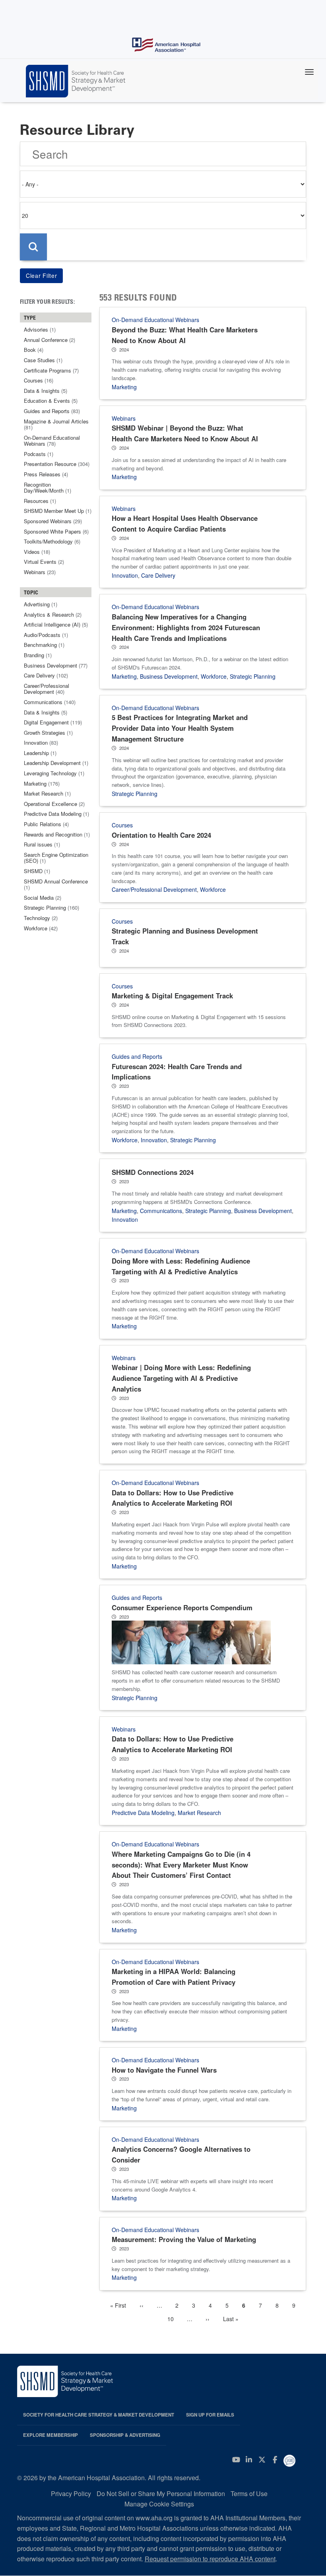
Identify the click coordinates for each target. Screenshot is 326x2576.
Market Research (199, 1813)
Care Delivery (158, 575)
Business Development (169, 676)
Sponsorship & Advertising (125, 2435)
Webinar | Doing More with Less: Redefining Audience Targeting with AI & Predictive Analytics (181, 1378)
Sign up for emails (210, 2415)
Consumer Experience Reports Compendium (182, 1607)
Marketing (124, 387)
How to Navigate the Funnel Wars (164, 2070)
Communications (161, 1211)
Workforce (214, 676)
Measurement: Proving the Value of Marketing (184, 2239)
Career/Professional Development (154, 889)
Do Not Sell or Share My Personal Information (161, 2493)
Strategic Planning (253, 676)
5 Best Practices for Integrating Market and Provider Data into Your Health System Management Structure (180, 728)
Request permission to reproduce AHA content (210, 2559)
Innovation (125, 575)
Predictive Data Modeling (143, 1813)
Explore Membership (50, 2435)
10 (174, 2319)
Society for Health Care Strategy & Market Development (99, 2415)
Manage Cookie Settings (159, 2504)
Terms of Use (249, 2493)
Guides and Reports (137, 1056)
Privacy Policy (71, 2493)
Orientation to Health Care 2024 (161, 835)
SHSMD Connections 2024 (153, 1172)
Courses (122, 825)
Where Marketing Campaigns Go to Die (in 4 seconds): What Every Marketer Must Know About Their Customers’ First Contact (181, 1865)
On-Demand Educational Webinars (155, 320)
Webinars (124, 418)
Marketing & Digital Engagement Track (172, 996)
